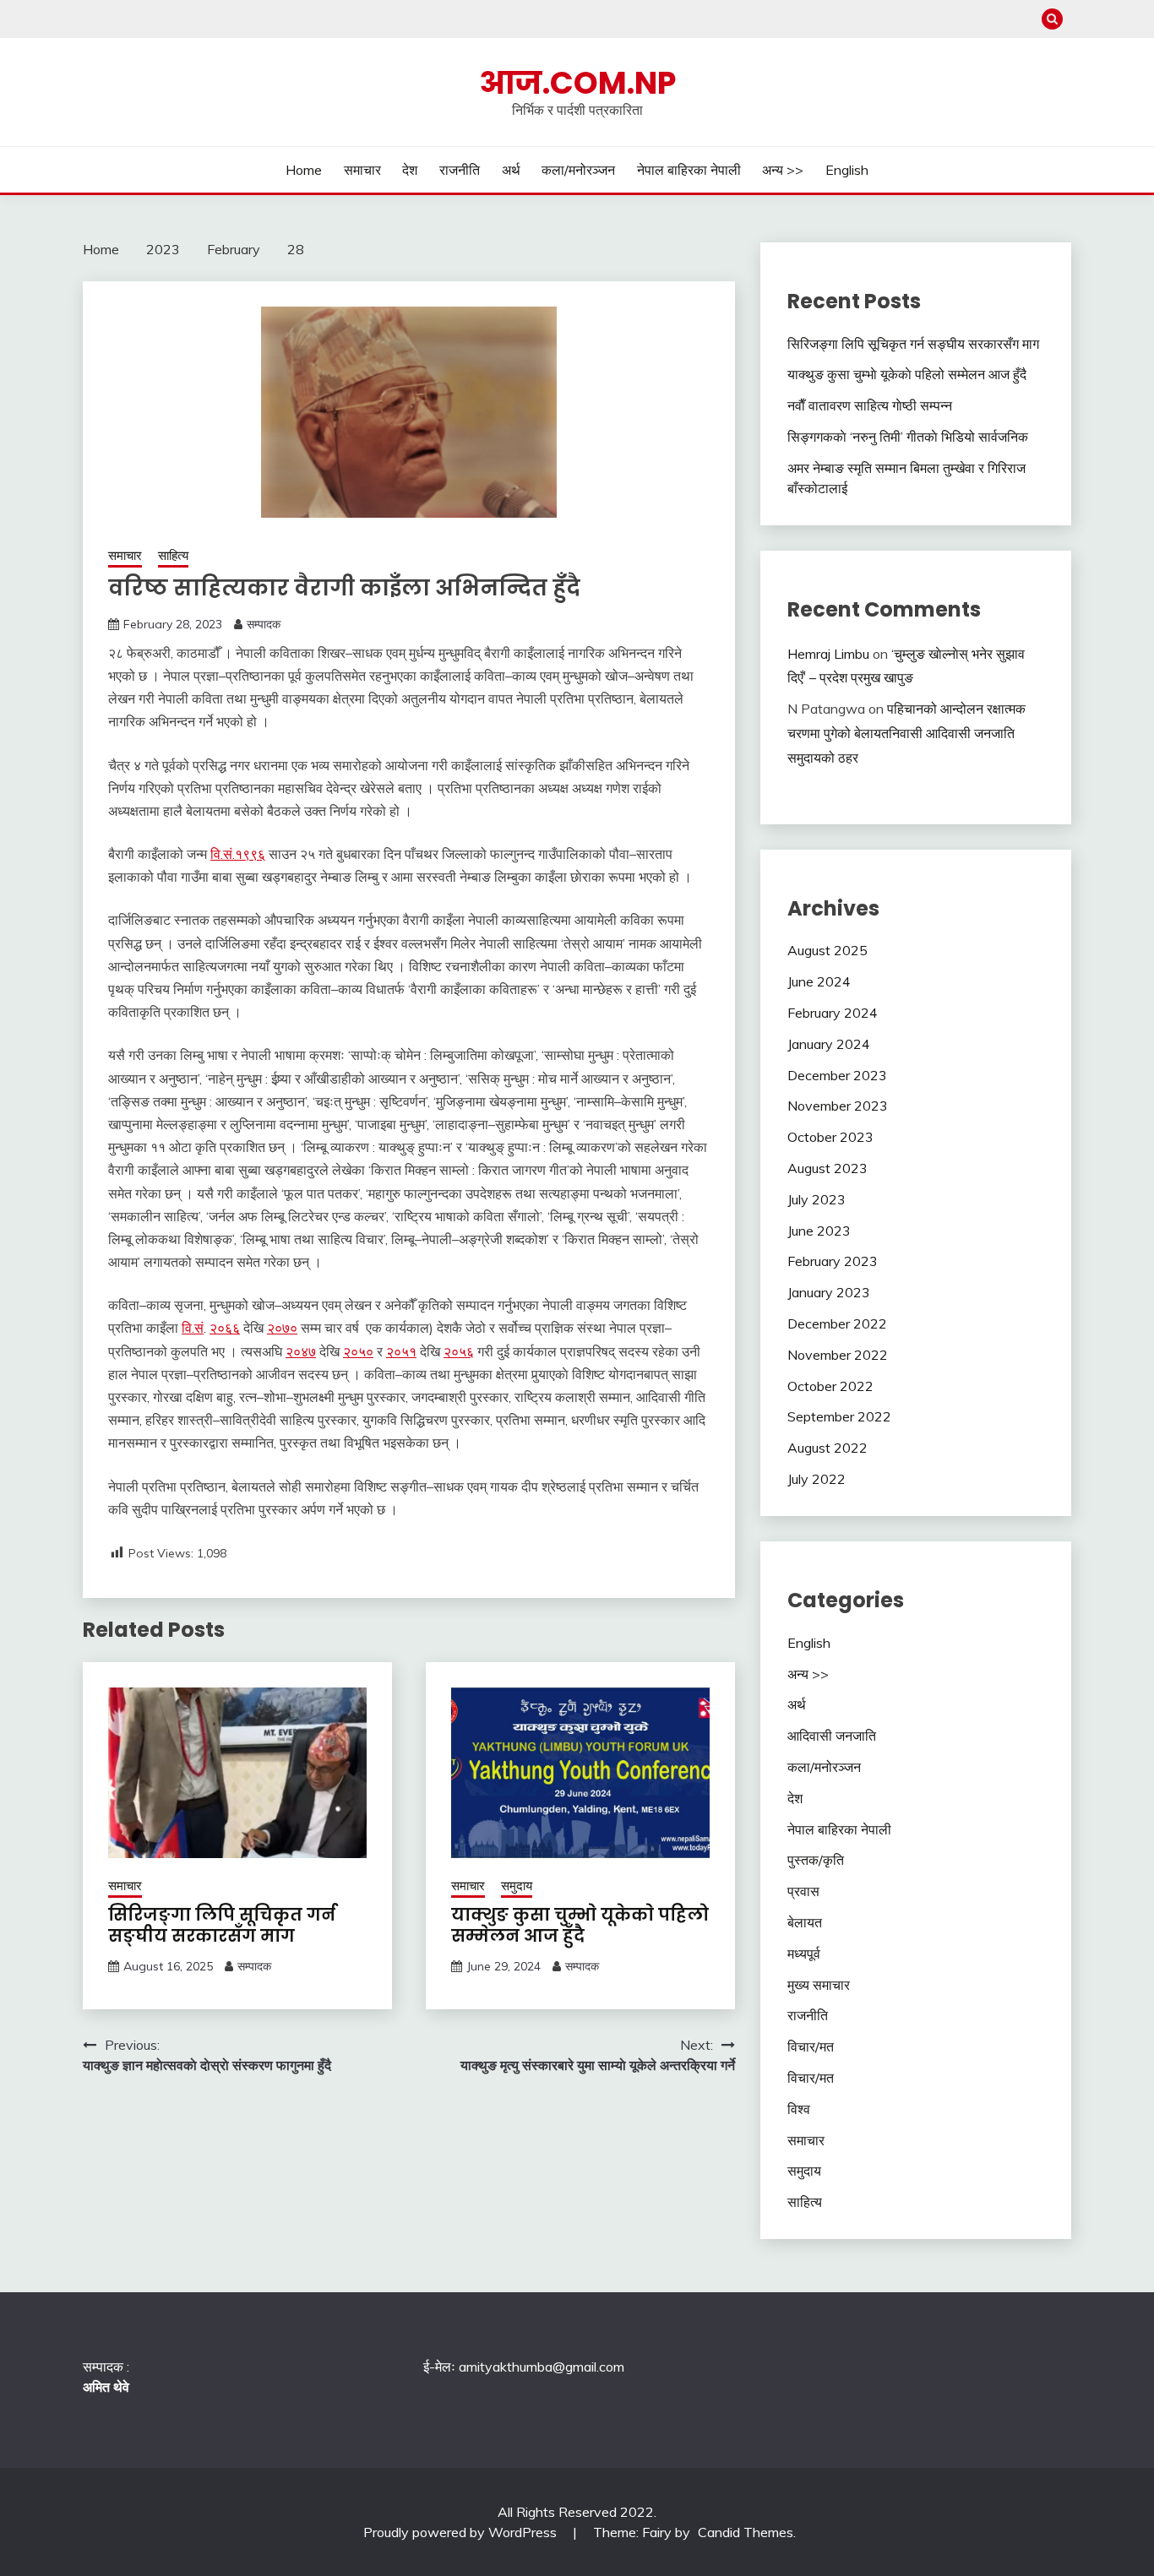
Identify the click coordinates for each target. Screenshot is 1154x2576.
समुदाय (517, 1886)
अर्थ (511, 170)
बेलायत (805, 1922)
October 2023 (830, 1137)
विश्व (799, 2109)
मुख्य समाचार (819, 1985)
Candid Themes (746, 2532)
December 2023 (837, 1075)
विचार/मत (811, 2046)
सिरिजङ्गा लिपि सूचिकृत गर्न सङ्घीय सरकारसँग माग (222, 1925)
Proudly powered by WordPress (462, 2532)
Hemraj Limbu (828, 654)
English (847, 170)
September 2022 (839, 1416)
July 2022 (817, 1479)
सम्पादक (264, 624)
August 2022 (827, 1448)
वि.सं (193, 1328)
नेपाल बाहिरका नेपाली (689, 170)
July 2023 (817, 1199)
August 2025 (827, 950)
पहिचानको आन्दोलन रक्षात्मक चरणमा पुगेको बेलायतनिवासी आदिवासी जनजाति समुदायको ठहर (906, 733)
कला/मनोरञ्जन (578, 170)
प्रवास (803, 1891)
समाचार (362, 170)
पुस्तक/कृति (816, 1860)
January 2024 (829, 1044)
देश (410, 170)
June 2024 (819, 981)
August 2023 (827, 1168)
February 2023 (833, 1261)
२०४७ (301, 1351)
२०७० (282, 1328)
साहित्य (173, 555)
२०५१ (401, 1351)
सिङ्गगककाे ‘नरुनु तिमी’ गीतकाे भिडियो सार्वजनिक (908, 437)
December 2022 (837, 1323)
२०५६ (459, 1351)
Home (304, 170)
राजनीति (460, 170)
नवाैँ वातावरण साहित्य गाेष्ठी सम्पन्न (870, 405)
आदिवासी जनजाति (832, 1736)
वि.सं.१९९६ (238, 854)
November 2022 (838, 1355)
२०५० (358, 1351)
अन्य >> (783, 170)
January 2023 (829, 1292)
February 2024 (833, 1013)
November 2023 (838, 1106)
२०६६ (225, 1328)
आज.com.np (577, 83)
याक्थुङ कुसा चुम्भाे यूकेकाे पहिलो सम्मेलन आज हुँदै (580, 1925)
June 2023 (819, 1231)
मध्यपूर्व (804, 1954)
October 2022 (830, 1386)
